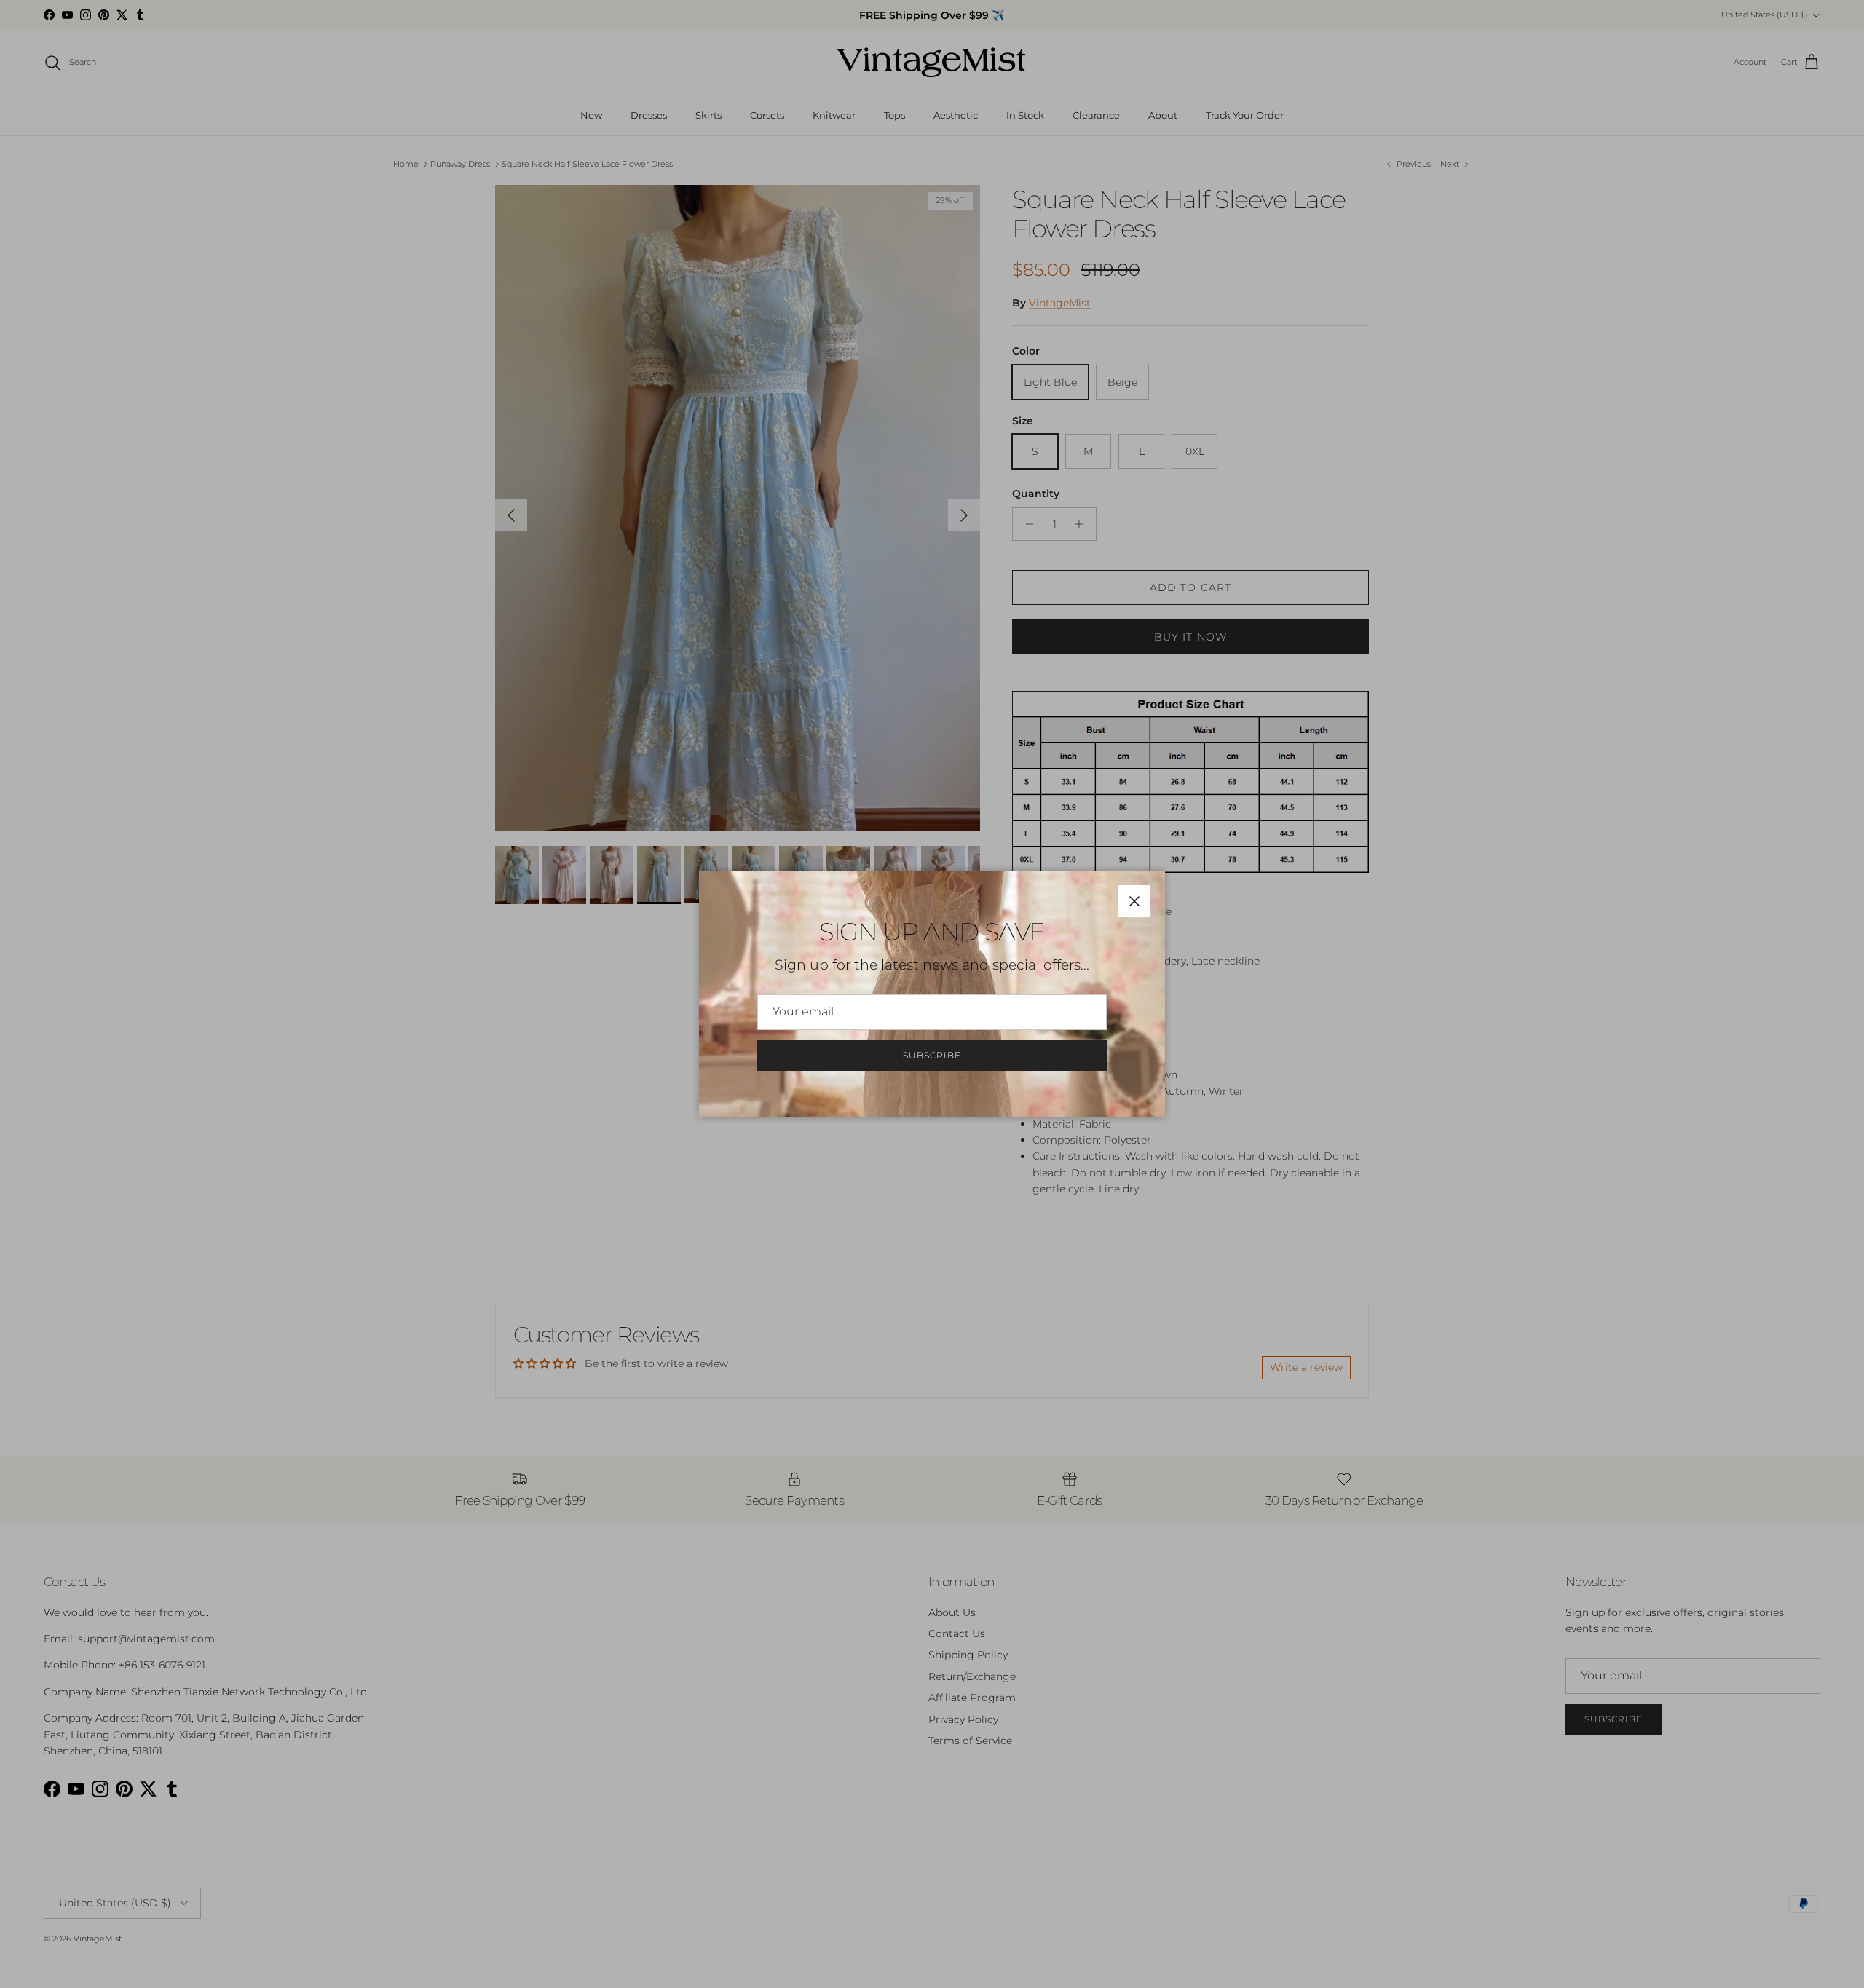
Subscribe (932, 1055)
